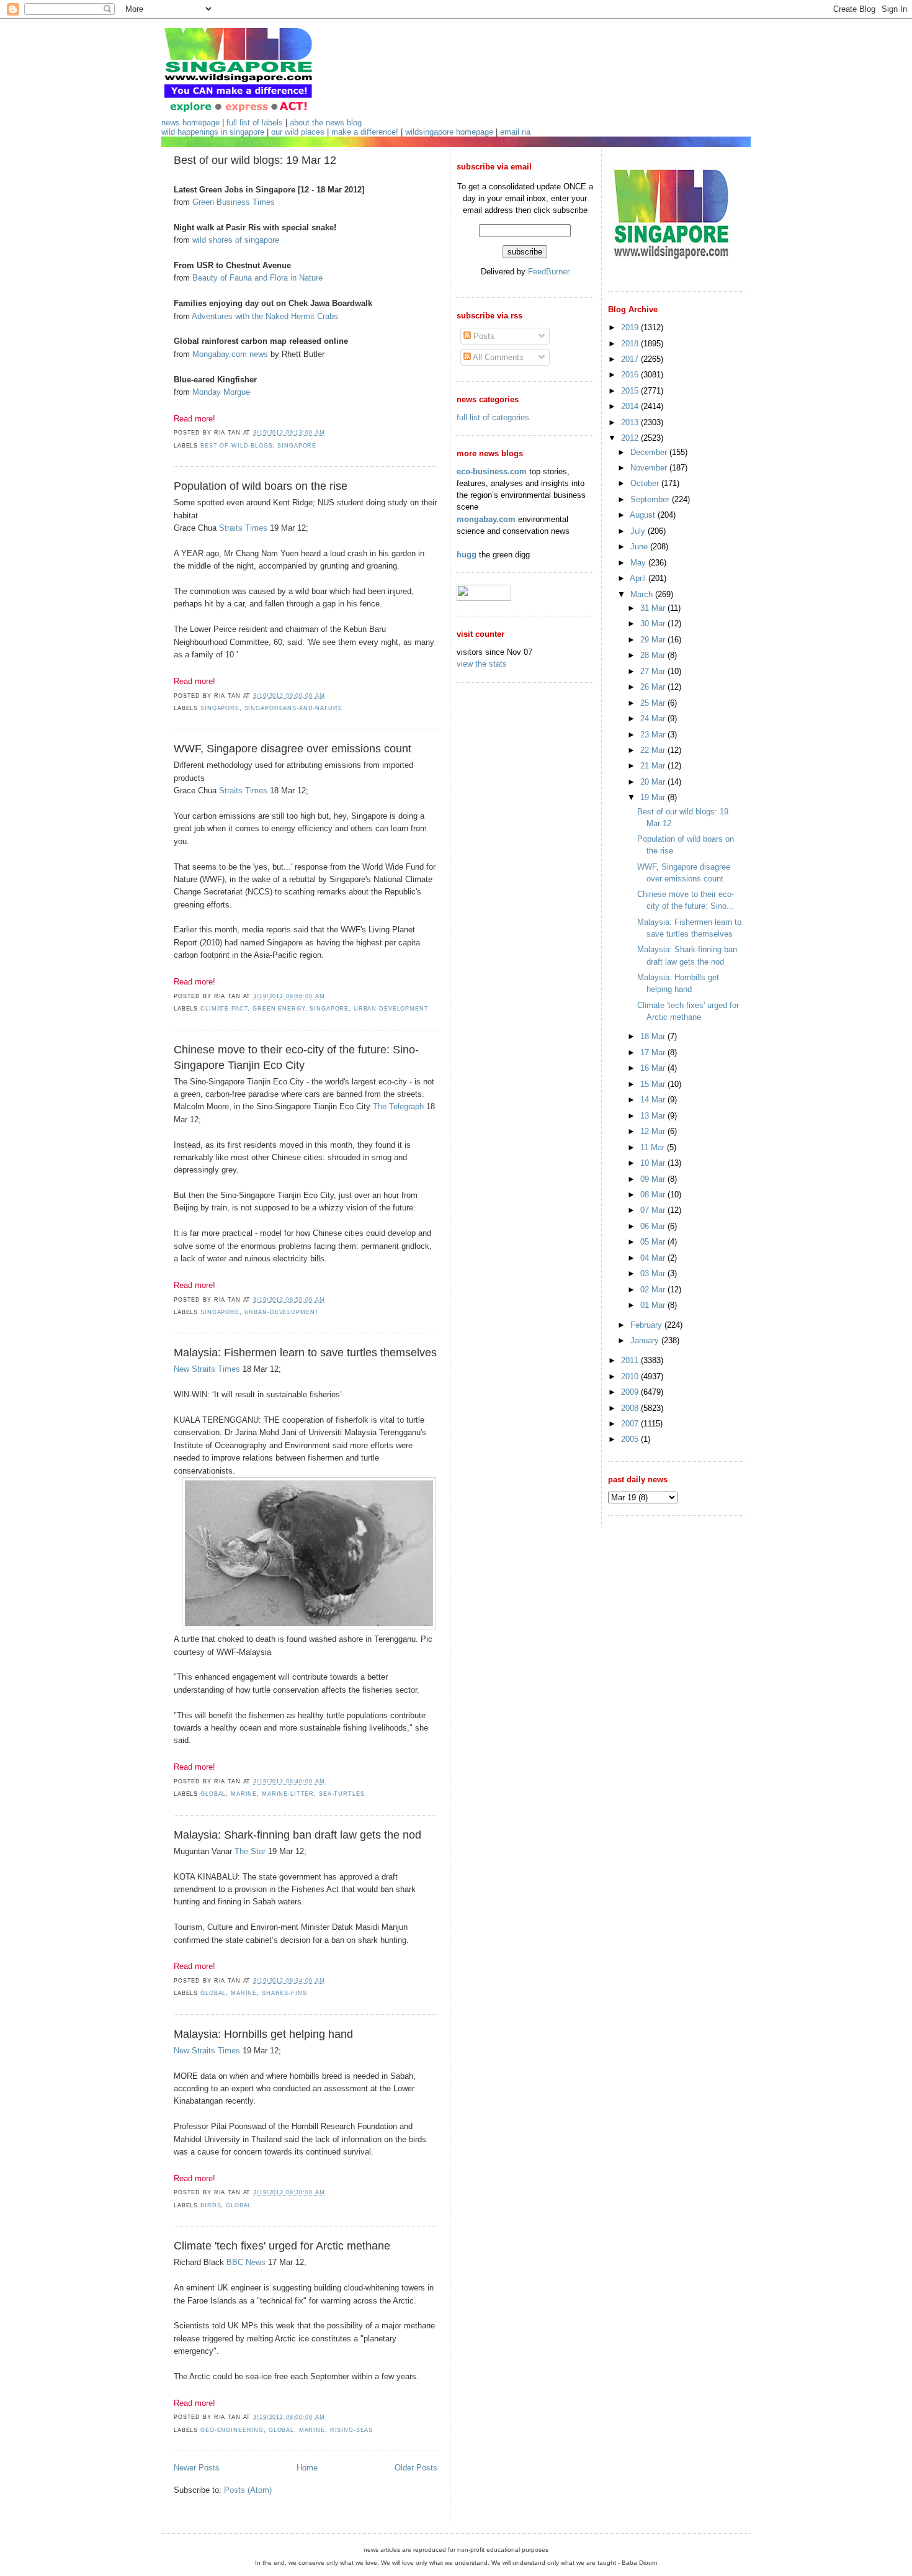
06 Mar (654, 1226)
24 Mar (654, 718)
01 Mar (654, 1305)
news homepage (190, 123)
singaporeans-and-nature (293, 708)
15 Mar (654, 1084)
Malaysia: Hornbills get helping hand (263, 2034)
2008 (631, 1408)
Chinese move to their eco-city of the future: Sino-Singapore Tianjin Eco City (296, 1057)
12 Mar (654, 1131)
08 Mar (654, 1195)
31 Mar (654, 608)
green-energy (279, 1009)
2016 (631, 375)
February (647, 1325)
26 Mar (654, 687)
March (643, 594)
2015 (631, 391)
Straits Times (243, 528)
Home (307, 2468)
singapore (297, 446)
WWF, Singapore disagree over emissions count (293, 749)
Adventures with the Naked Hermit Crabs (265, 316)
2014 (631, 406)
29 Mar (654, 640)
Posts (483, 336)
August (644, 515)
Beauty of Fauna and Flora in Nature (257, 278)
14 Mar (654, 1100)
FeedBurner (549, 272)
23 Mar (654, 735)
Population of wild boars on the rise (261, 486)
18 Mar (654, 1036)
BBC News (246, 2262)
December (650, 452)
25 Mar (654, 703)
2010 (631, 1376)
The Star (250, 1851)
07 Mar (654, 1210)
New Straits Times (207, 1369)
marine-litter (288, 1794)
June (640, 547)
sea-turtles (342, 1794)
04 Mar (654, 1258)
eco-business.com (492, 471)
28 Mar (654, 655)
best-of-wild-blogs (237, 446)
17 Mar (654, 1052)
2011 (631, 1360)
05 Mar (654, 1242)
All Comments (497, 357)
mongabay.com (486, 519)
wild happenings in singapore (213, 132)
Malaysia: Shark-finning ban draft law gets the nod (297, 1835)
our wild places (298, 132)
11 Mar (654, 1147)
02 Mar (654, 1290)
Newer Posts (197, 2468)
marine (244, 1794)
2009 (631, 1392)
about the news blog (326, 123)
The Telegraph (398, 1106)
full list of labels (255, 123)
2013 (631, 422)
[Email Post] (328, 433)
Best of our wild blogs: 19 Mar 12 (255, 160)
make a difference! (365, 132)
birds (211, 2205)
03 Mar (654, 1273)
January (646, 1340)
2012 (631, 438)
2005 (631, 1439)
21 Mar (654, 766)
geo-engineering (232, 2430)
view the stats (482, 664)
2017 (631, 359)
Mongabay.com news (230, 354)
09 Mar (654, 1179)
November (650, 468)
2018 (631, 344)
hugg (467, 555)
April (639, 578)
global (213, 1794)
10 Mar (654, 1163)
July (639, 531)
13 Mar (654, 1116)
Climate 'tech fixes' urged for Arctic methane (282, 2246)
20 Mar (654, 782)
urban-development (391, 1009)
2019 (631, 327)
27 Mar (654, 671)
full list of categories (493, 417)
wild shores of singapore (236, 240)
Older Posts (416, 2468)
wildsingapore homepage (449, 132)
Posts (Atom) (248, 2490)
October (646, 483)
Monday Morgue (221, 392)
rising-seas (352, 2430)
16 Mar (654, 1068)
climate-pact (224, 1009)
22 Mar (654, 750)
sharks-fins (284, 1993)
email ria (515, 132)
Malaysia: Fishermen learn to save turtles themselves (305, 1353)
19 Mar (654, 797)
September (651, 499)
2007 (631, 1424)
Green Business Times (234, 202)
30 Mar (654, 624)
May (639, 563)
